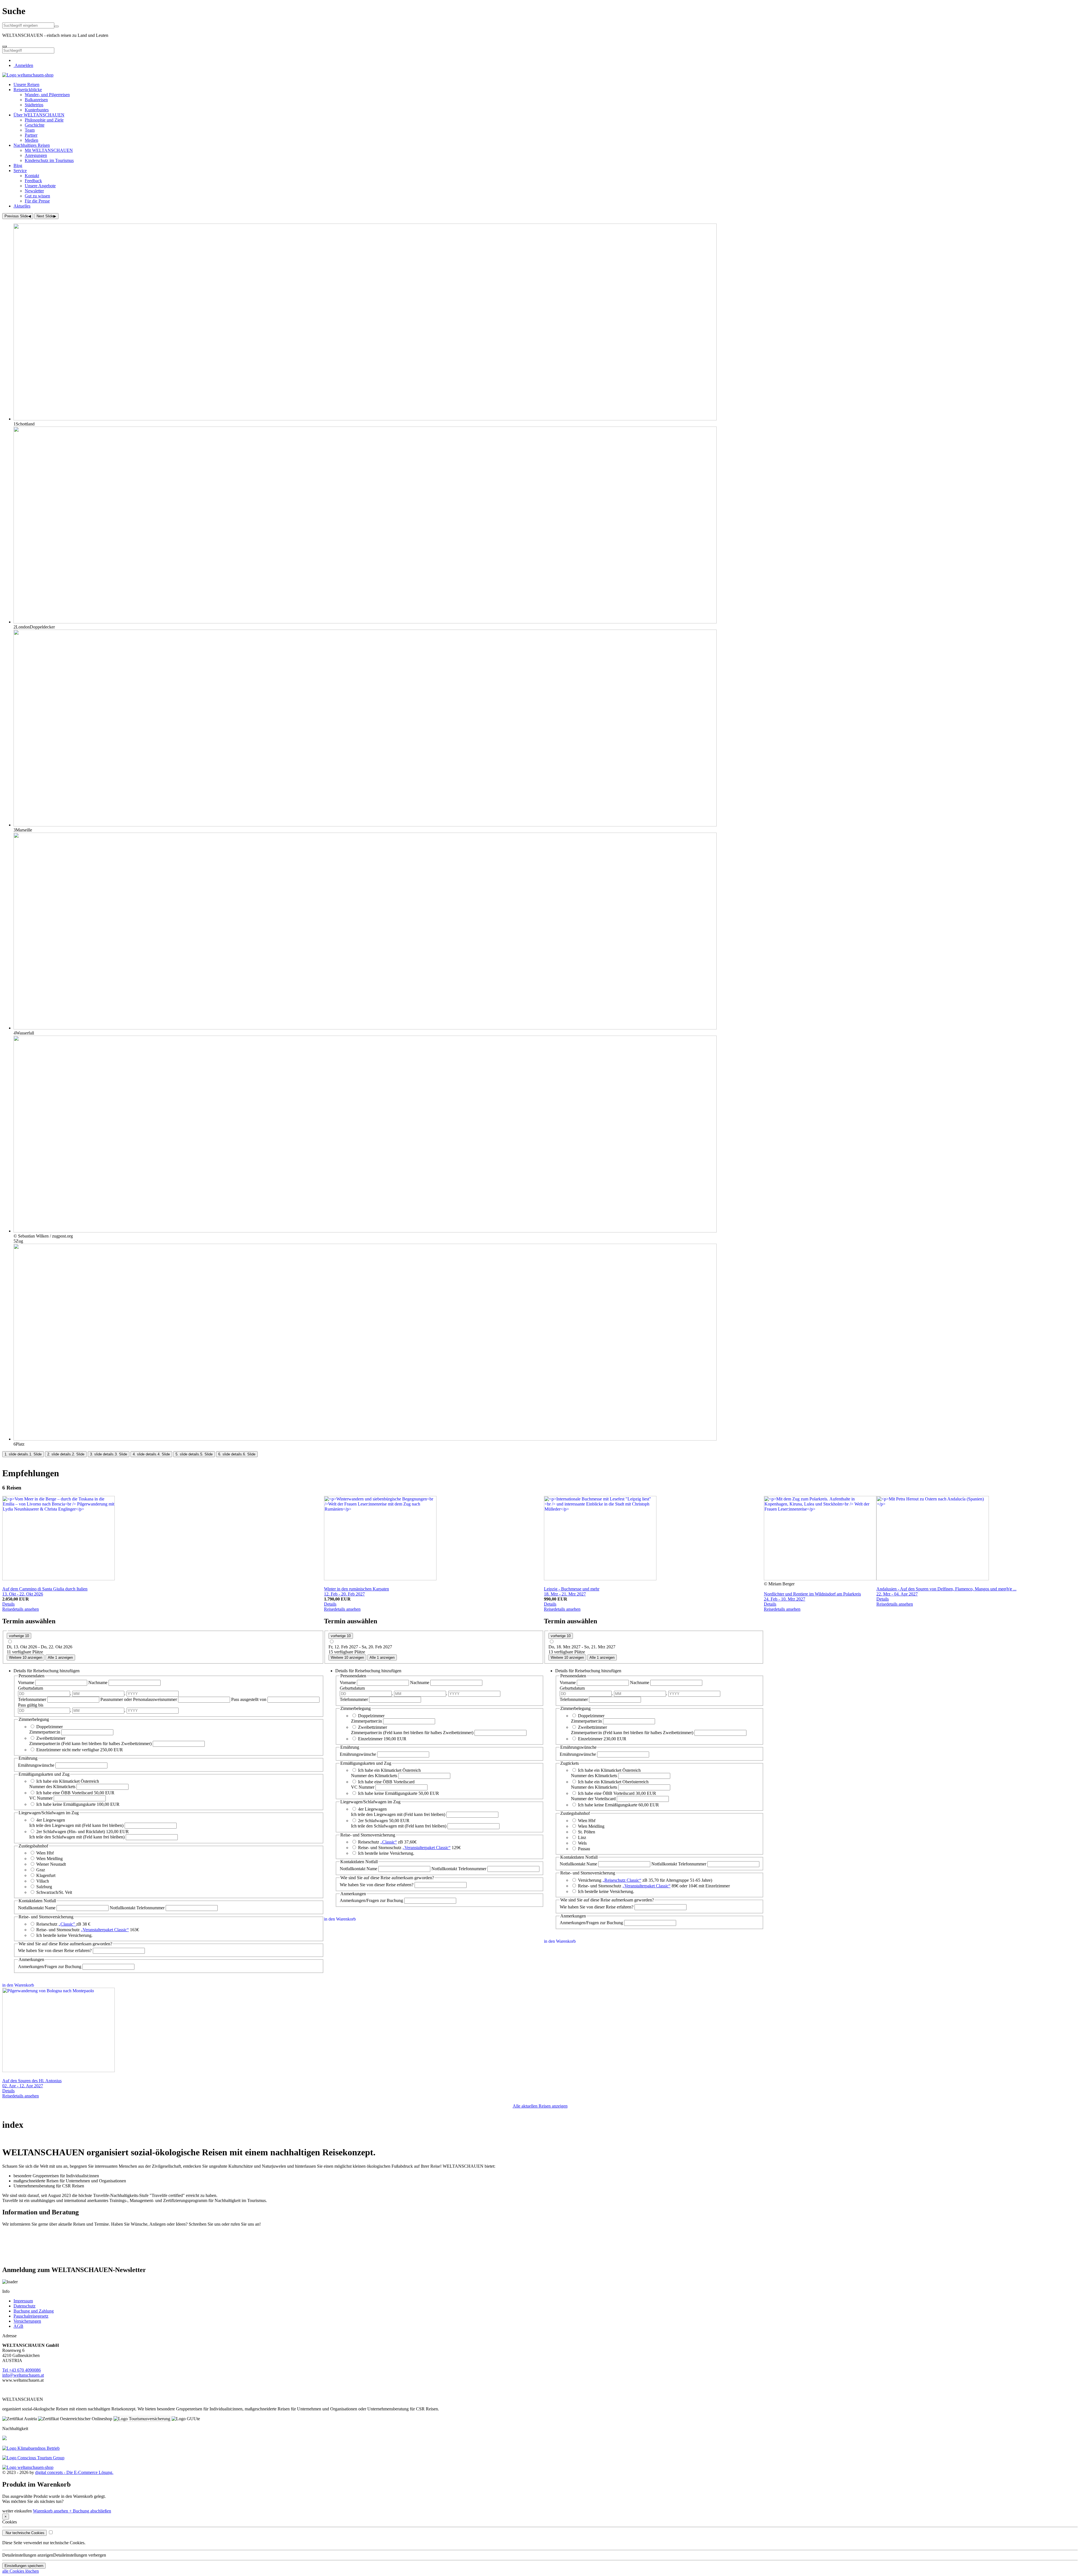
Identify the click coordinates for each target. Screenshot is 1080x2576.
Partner (31, 135)
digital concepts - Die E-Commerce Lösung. (74, 2472)
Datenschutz (24, 2306)
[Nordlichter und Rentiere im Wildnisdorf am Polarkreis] (820, 1579)
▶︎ (46, 216)
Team (30, 130)
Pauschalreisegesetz (31, 2316)
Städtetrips (34, 105)
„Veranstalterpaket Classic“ (105, 1930)
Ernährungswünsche (37, 1765)
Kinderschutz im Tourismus (49, 160)
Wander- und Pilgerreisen (47, 95)
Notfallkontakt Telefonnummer (138, 1908)
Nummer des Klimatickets (52, 1787)
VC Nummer (41, 1798)
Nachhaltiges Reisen (32, 145)
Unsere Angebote (40, 186)
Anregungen (36, 155)
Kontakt (32, 176)
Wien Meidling (49, 1859)
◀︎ (18, 216)
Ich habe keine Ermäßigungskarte (67, 1804)
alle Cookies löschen (21, 2571)
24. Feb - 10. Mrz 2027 (785, 1599)
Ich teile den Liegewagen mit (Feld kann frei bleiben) (76, 1825)
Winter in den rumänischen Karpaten (356, 1589)
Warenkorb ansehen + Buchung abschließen (72, 2511)
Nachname (98, 1683)
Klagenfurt (46, 1875)
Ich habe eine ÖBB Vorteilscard (65, 1793)
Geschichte (35, 125)
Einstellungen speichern (24, 2566)
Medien (31, 140)
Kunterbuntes (37, 110)
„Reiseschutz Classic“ (622, 1880)
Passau (584, 1849)
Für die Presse (37, 201)
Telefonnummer (33, 1699)
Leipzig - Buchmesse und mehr (572, 1589)
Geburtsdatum (31, 1688)
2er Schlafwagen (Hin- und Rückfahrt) (71, 1832)
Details (8, 1604)
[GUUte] (33, 2458)
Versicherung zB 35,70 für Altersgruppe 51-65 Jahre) (645, 1880)
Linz (582, 1837)
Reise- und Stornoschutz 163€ (88, 1930)
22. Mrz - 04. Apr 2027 (897, 1594)
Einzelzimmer (371, 1739)
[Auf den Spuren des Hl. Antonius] (58, 2071)
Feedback (33, 181)
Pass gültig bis (31, 1705)
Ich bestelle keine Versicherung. (64, 1935)
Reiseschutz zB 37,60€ (387, 1842)
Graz (41, 1870)
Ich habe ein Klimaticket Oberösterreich (613, 1782)
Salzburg (44, 1887)
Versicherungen (27, 2321)
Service (20, 171)
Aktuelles (22, 206)
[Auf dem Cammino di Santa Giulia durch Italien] (58, 1579)
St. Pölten (587, 1832)
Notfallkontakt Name (37, 1908)
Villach (43, 1881)
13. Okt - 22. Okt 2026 (23, 1594)
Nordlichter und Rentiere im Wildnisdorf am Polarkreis (812, 1594)
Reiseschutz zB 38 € (63, 1924)
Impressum (23, 2301)
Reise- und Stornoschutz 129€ (409, 1848)
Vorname (27, 1683)
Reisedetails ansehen (21, 1609)
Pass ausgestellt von (249, 1699)
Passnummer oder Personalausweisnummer (139, 1699)
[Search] (57, 26)
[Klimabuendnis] (31, 2448)
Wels (582, 1843)
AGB (18, 2326)
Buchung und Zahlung (34, 2311)
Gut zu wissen (37, 196)
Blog (18, 165)
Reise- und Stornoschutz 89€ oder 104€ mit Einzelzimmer (654, 1886)
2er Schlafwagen (373, 1821)
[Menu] (4, 46)
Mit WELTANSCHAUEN (49, 150)
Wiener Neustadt (51, 1864)
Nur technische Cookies (24, 2533)
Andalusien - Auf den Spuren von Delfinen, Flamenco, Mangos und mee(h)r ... (946, 1589)
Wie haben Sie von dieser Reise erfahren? (55, 1950)
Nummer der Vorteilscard (593, 1799)
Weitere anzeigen (26, 1657)
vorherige (19, 1636)
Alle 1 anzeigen (60, 1657)
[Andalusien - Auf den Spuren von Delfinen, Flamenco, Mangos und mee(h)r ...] (933, 1579)
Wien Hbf (45, 1853)
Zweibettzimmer (51, 1738)
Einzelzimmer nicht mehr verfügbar (68, 1750)
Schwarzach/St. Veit (54, 1892)
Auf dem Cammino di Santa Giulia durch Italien (45, 1589)
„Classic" (67, 1924)
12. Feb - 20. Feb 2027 (344, 1594)
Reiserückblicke (28, 90)
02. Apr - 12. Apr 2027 (23, 2086)
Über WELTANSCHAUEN (39, 115)
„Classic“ (389, 1842)
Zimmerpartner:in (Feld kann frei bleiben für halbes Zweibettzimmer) (90, 1744)
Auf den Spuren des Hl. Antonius (32, 2081)
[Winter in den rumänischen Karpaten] (380, 1579)
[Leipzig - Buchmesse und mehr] (600, 1579)
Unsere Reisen (26, 84)
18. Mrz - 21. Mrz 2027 (565, 1594)
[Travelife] (4, 2439)
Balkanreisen (36, 100)
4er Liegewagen (51, 1820)
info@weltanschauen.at (23, 2375)
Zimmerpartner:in (45, 1732)
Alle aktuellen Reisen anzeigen (540, 2106)
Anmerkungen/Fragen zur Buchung (50, 1967)
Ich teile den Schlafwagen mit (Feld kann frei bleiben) (77, 1837)
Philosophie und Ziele (44, 120)
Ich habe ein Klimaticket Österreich (68, 1781)
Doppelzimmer (49, 1727)
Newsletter (34, 191)
